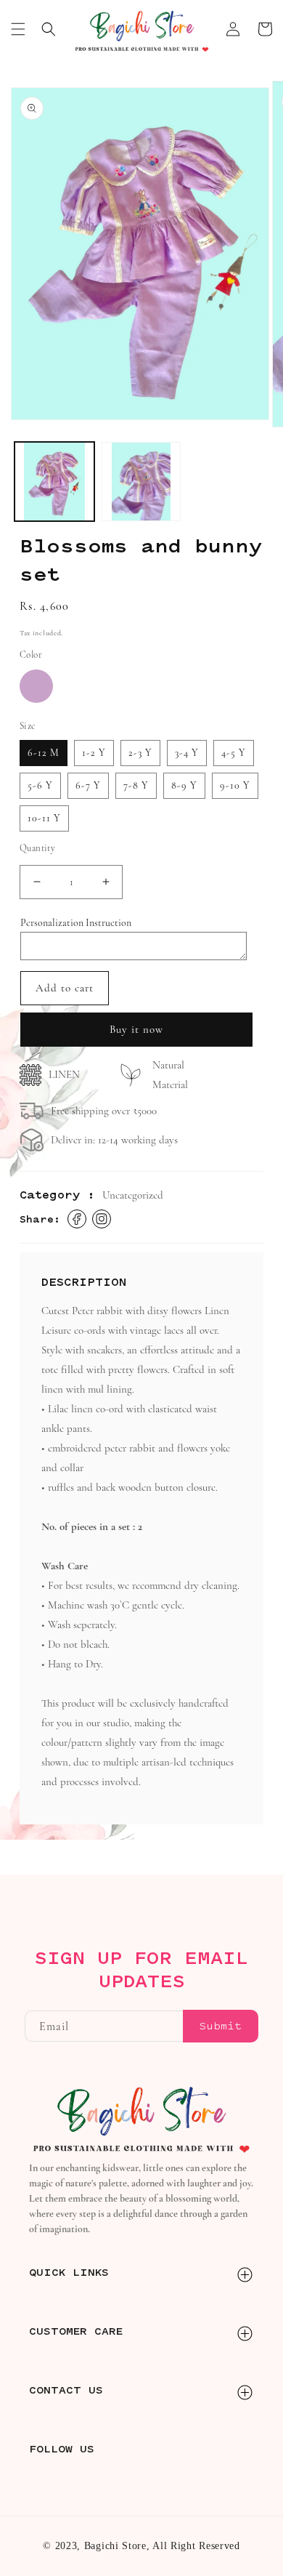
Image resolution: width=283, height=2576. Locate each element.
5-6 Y (40, 785)
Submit (221, 2026)
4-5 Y (234, 753)
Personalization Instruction (76, 923)
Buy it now (136, 1029)
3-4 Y (187, 753)
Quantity (37, 848)
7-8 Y (136, 785)
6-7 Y (88, 785)
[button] (18, 29)
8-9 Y (184, 785)
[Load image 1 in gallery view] (54, 482)
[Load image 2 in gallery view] (141, 482)
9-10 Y (235, 785)
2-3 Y (140, 753)
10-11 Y (44, 818)
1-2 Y (94, 753)
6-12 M (44, 753)
